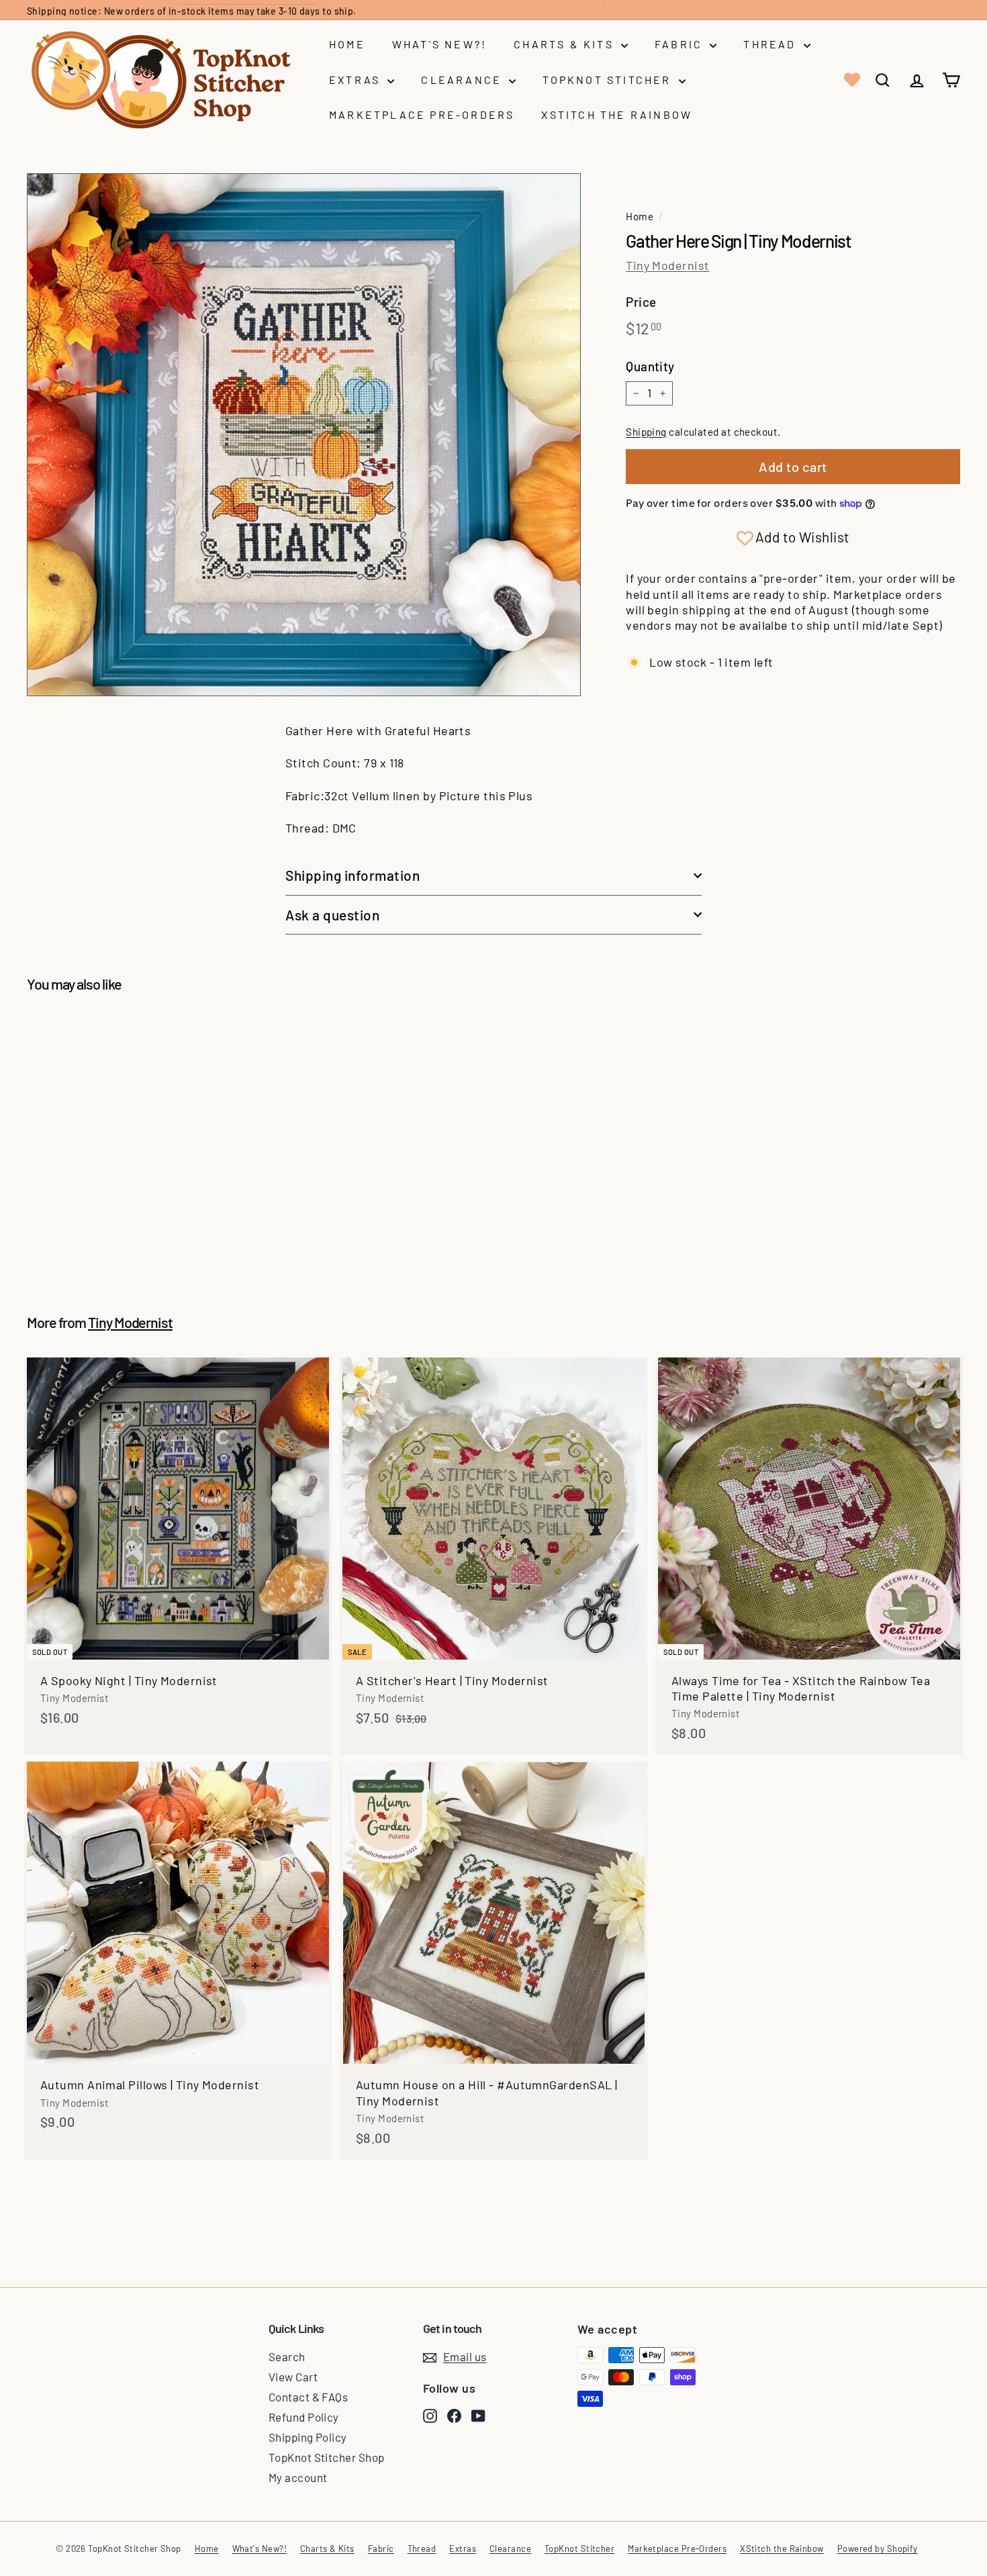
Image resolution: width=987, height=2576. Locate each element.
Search (287, 2356)
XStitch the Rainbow (617, 114)
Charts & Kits (566, 44)
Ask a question (332, 915)
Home (347, 44)
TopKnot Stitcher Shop (326, 2457)
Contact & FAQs (308, 2397)
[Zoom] (304, 435)
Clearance (463, 80)
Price (641, 302)
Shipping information (353, 875)
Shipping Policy (308, 2437)
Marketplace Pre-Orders (422, 114)
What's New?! (439, 44)
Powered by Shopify (878, 2548)
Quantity (650, 366)
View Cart (293, 2377)
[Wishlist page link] (851, 80)
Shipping (646, 432)
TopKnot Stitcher (609, 80)
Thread (771, 44)
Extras (357, 80)
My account (298, 2477)
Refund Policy (304, 2417)
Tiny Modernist (667, 265)
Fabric (680, 44)
